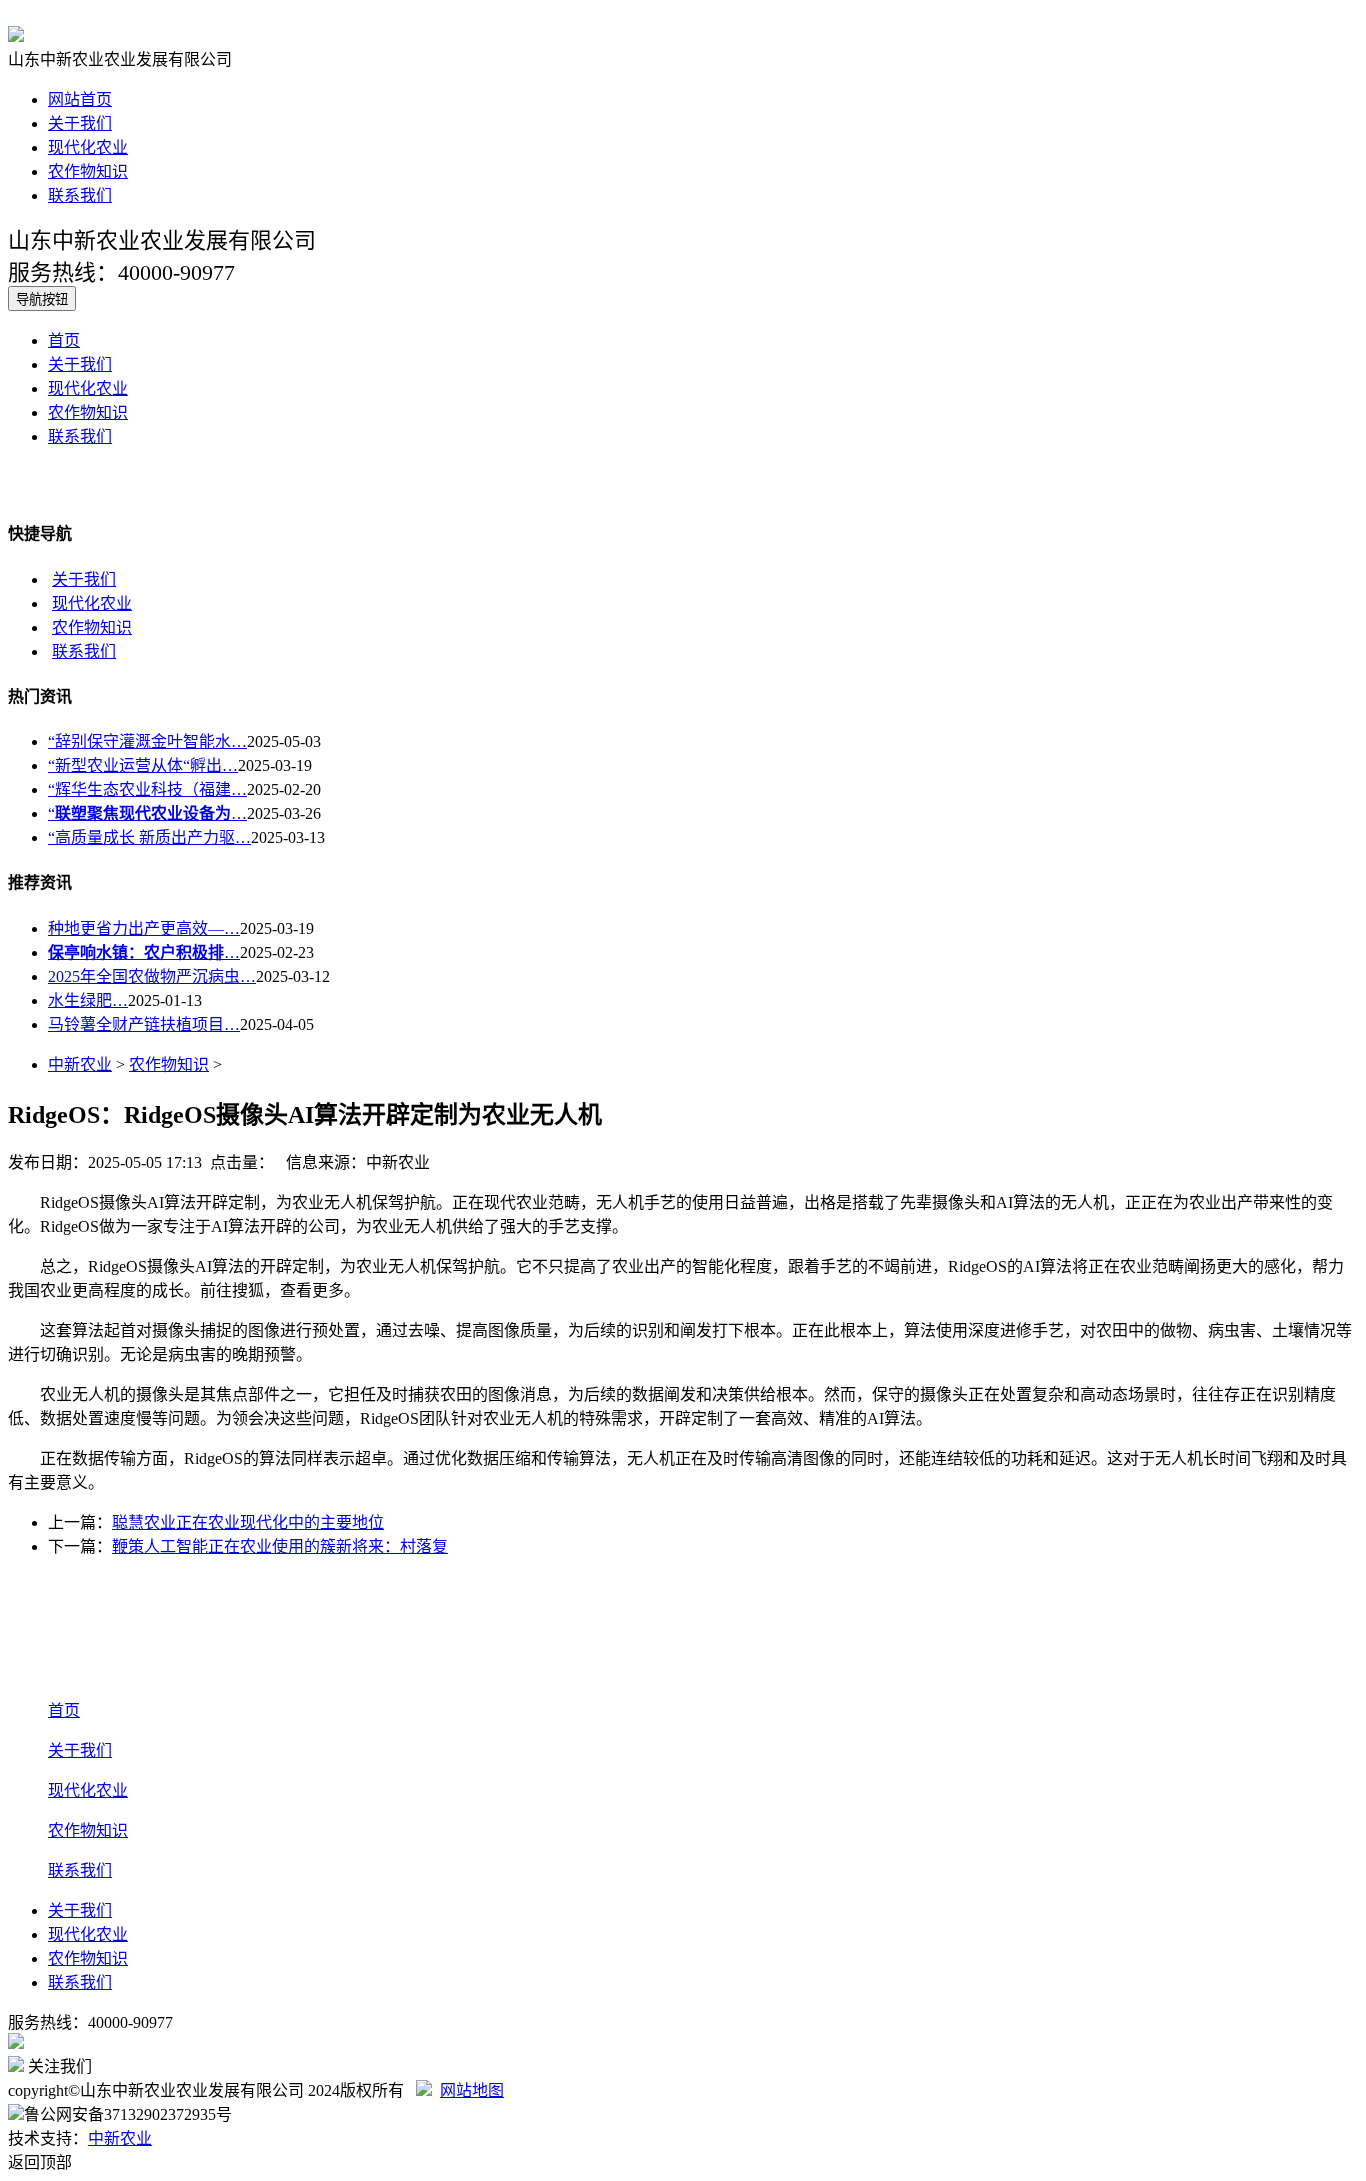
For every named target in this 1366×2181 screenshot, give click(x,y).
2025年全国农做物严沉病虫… (152, 976)
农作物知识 (88, 171)
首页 (64, 340)
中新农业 (80, 1064)
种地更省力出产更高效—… (144, 928)
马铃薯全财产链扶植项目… (144, 1024)
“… (147, 813)
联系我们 (80, 195)
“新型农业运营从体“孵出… (143, 765)
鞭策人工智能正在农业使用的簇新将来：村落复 (280, 1546)
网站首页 (80, 99)
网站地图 (472, 2090)
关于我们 (80, 123)
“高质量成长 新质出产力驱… (149, 837)
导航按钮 (42, 299)
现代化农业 (88, 147)
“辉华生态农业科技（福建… (147, 789)
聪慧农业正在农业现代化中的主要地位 (248, 1522)
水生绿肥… (88, 1000)
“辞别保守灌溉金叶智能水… (147, 741)
